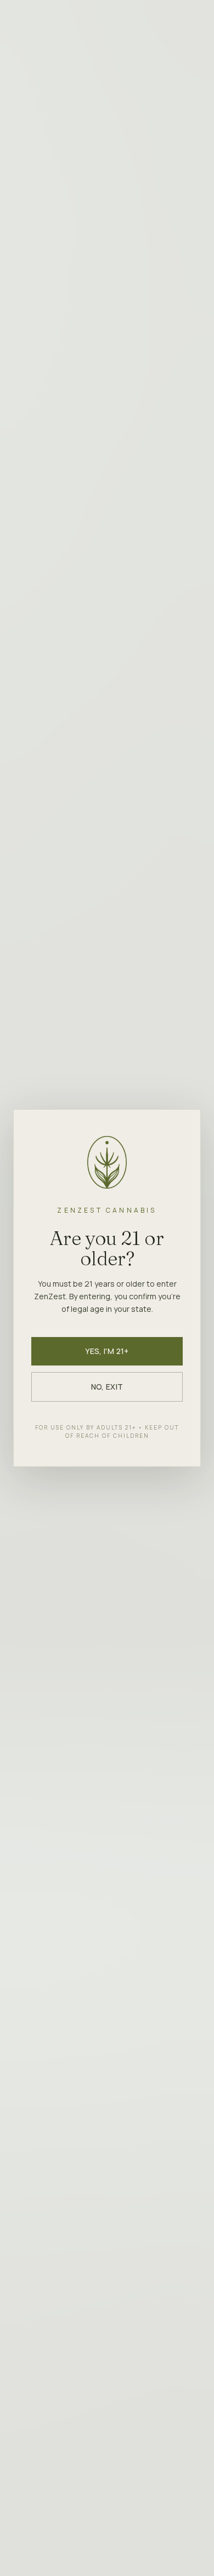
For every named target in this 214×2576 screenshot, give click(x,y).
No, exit (107, 1387)
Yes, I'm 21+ (107, 1351)
